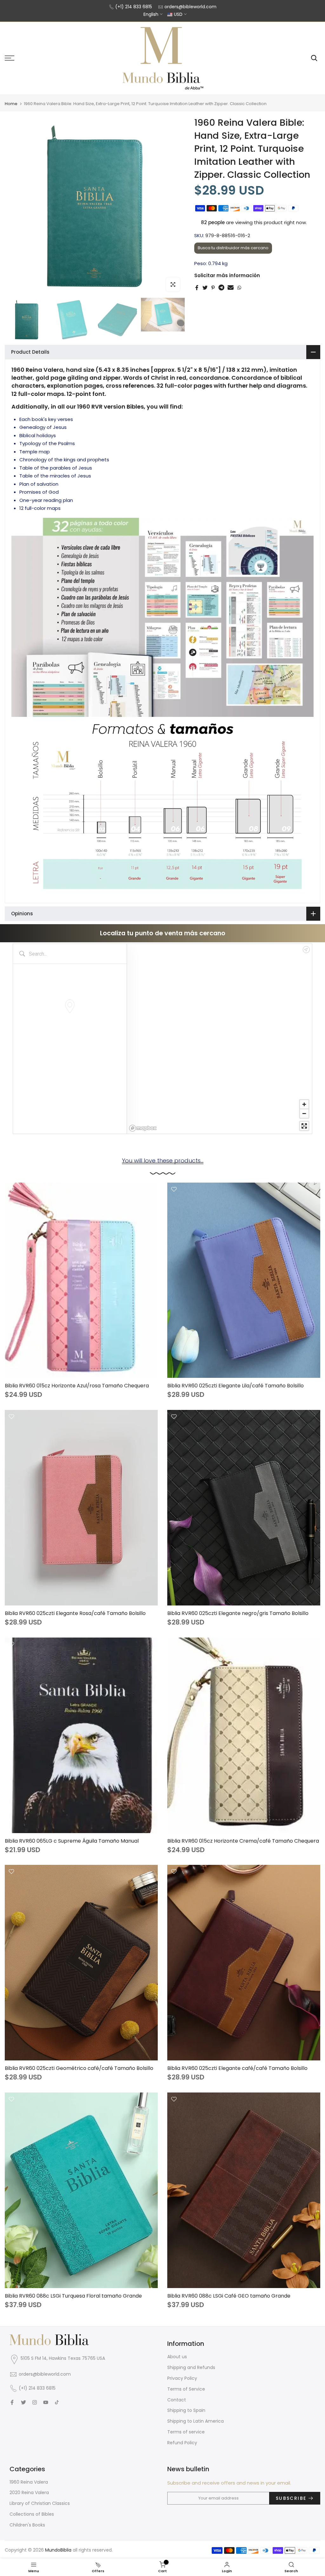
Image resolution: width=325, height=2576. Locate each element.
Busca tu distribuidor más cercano (233, 248)
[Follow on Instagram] (35, 2402)
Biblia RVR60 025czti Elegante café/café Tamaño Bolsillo (237, 2068)
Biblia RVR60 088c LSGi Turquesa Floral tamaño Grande (73, 2296)
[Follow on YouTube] (46, 2402)
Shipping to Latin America (196, 2421)
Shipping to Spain (186, 2410)
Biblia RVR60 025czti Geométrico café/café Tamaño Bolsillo (79, 2068)
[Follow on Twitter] (23, 2402)
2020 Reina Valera (29, 2493)
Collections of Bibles (32, 2514)
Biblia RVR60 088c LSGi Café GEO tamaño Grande (229, 2296)
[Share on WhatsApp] (239, 288)
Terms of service (186, 2432)
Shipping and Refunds (191, 2367)
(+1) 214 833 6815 (134, 7)
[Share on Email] (231, 288)
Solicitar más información (227, 275)
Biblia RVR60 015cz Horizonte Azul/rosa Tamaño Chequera (77, 1386)
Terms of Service (186, 2389)
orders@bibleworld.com (190, 7)
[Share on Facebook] (197, 288)
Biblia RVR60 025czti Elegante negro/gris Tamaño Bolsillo (238, 1613)
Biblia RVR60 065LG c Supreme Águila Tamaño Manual (72, 1841)
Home (11, 104)
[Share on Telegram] (221, 288)
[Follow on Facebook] (12, 2402)
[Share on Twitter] (205, 288)
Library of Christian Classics (40, 2503)
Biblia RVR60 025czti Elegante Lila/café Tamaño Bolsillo (235, 1386)
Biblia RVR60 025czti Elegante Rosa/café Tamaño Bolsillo (75, 1613)
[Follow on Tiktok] (57, 2402)
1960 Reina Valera (29, 2482)
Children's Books (27, 2525)
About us (177, 2357)
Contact (177, 2400)
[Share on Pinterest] (213, 288)
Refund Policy (182, 2443)
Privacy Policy (182, 2378)
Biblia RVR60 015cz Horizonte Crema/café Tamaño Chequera (243, 1841)
